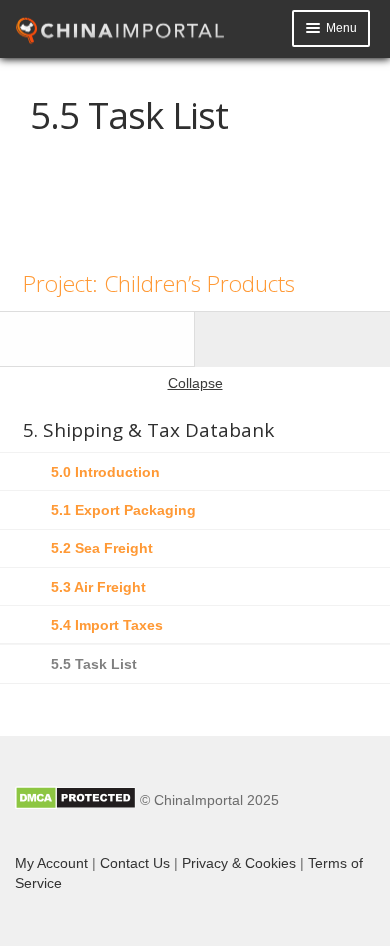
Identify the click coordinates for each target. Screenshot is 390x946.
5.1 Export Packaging (123, 510)
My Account (51, 863)
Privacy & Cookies (239, 863)
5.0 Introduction (105, 472)
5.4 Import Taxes (107, 625)
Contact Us (135, 863)
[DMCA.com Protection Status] (75, 800)
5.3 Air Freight (98, 587)
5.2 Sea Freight (102, 548)
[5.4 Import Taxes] (97, 339)
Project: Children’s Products (159, 283)
